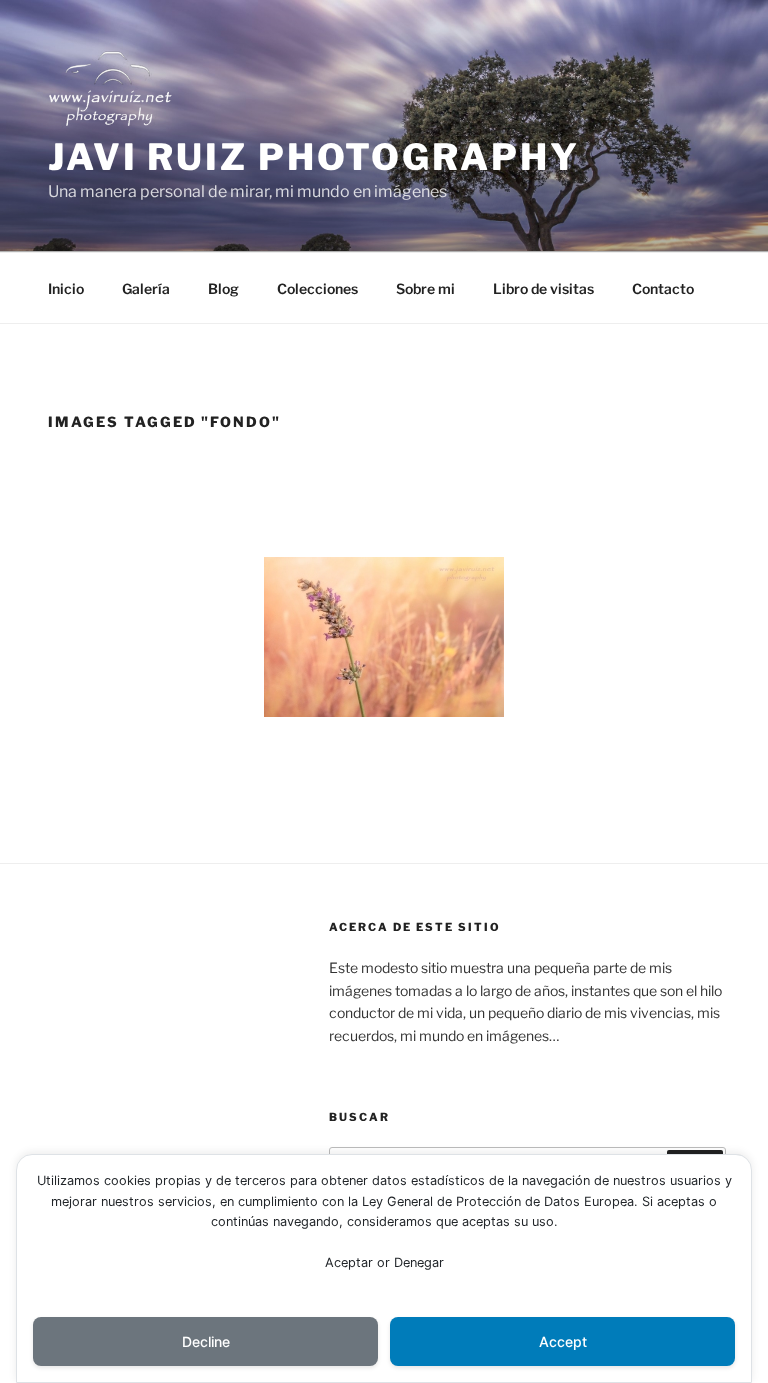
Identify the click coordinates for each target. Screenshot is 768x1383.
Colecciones (317, 288)
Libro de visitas (543, 288)
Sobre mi (425, 288)
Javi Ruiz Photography (313, 157)
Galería (146, 288)
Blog (223, 288)
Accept (563, 1341)
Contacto (663, 288)
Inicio (66, 288)
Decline (206, 1341)
